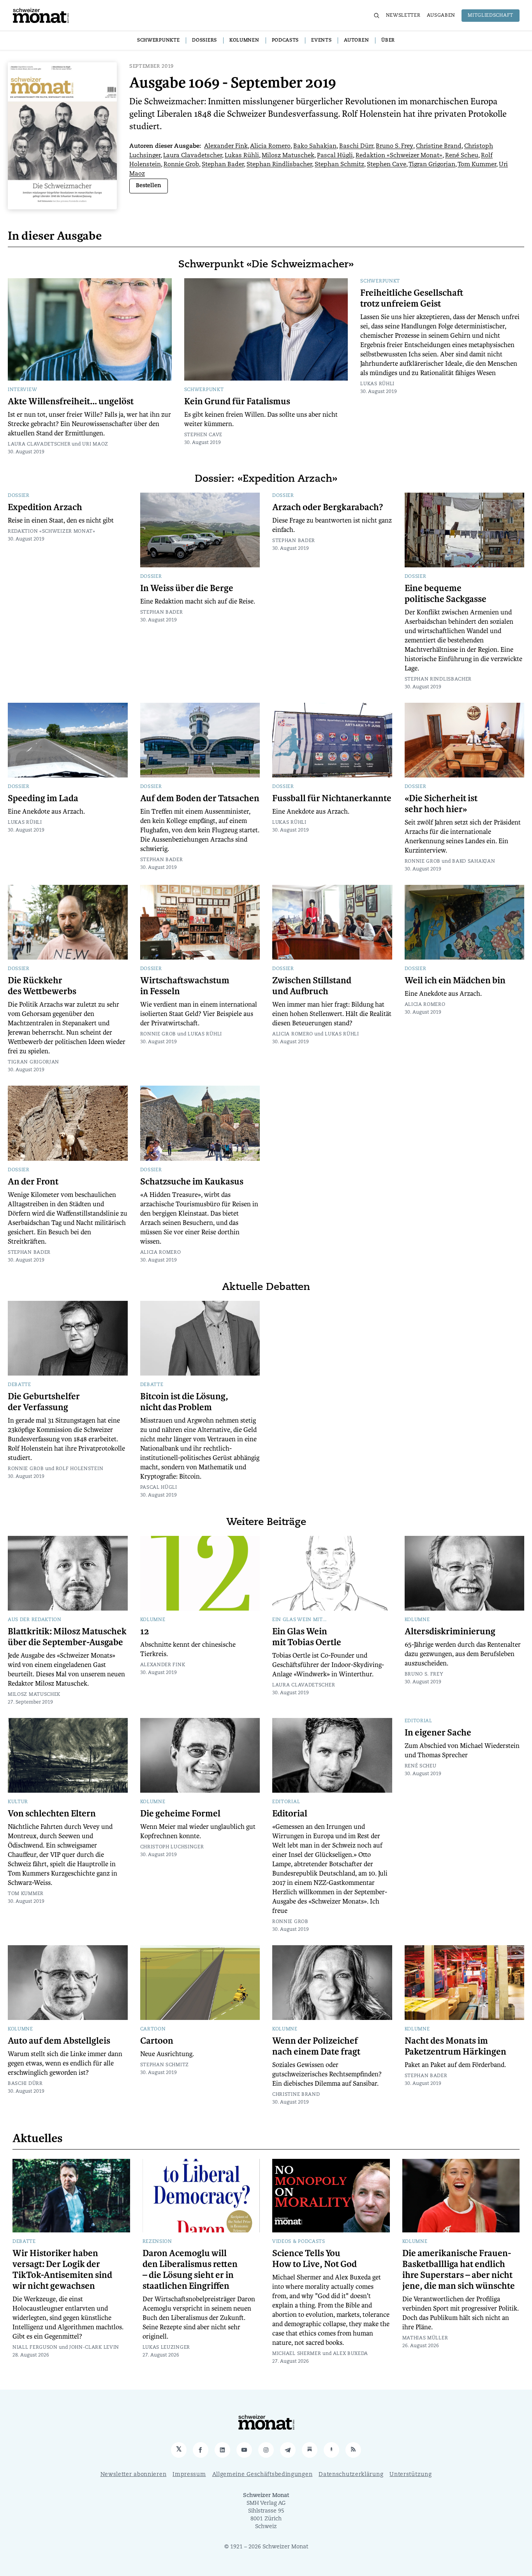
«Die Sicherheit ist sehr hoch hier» (441, 804)
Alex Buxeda (351, 2354)
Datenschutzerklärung (351, 2475)
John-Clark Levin (94, 2348)
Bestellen (149, 186)
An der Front (33, 1182)
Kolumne (153, 1620)
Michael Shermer (297, 2354)
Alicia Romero (270, 147)
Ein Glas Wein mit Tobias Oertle (307, 1637)
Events (321, 40)
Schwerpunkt (204, 390)
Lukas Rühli (242, 156)
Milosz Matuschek (288, 156)
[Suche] (377, 16)
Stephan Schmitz (339, 165)
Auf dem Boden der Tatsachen (200, 798)
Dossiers (204, 40)
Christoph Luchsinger (172, 1847)
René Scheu (462, 156)
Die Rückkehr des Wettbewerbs (42, 986)
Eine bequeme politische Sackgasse (446, 594)
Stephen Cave (387, 165)
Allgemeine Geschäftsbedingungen (262, 2475)
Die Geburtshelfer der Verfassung (44, 1402)
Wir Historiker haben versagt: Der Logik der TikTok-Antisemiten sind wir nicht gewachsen (62, 2270)
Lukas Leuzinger (166, 2348)
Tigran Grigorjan (432, 165)
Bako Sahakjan (315, 147)
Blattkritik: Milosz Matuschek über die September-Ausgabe (67, 1637)
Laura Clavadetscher (193, 156)
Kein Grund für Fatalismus (237, 402)
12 (145, 1632)
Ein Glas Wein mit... (299, 1620)
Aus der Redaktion (35, 1620)
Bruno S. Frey (395, 147)
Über (388, 40)
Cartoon (153, 2029)
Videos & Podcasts (299, 2242)
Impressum (189, 2475)
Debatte (19, 1385)
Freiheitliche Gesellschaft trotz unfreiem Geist (412, 298)
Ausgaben (441, 16)
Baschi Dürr (356, 147)
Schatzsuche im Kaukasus (192, 1182)
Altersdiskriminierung (450, 1632)
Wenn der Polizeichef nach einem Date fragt (316, 2046)
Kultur (18, 1802)
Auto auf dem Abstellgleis (59, 2041)
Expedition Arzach (45, 507)
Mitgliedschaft (491, 16)
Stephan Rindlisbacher (279, 165)
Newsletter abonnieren (134, 2475)
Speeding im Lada (43, 798)
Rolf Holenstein (80, 1469)
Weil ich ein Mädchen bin (455, 981)
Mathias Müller (425, 2338)
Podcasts (285, 40)
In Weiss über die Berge (187, 588)
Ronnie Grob (181, 165)
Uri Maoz (95, 444)
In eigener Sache (438, 1733)
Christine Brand (439, 147)
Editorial (286, 1802)
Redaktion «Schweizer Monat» (399, 156)
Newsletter (403, 16)
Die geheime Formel (180, 1814)
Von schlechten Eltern (52, 1814)
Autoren (356, 40)
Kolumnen (244, 40)
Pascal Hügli (335, 156)
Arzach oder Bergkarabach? (328, 507)
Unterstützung (410, 2475)
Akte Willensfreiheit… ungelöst (71, 402)
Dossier (19, 496)
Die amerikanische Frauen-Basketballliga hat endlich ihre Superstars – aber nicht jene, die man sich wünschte (459, 2270)
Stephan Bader (223, 165)
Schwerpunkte (158, 40)
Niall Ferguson (35, 2348)
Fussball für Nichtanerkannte (332, 798)
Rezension (157, 2242)
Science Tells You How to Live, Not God (314, 2259)
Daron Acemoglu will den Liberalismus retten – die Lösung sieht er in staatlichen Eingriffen (190, 2270)
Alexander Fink (226, 147)
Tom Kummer (477, 165)
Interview (22, 390)
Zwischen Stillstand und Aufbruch (312, 986)
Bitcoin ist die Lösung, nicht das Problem (184, 1402)
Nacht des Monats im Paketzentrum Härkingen (455, 2046)
